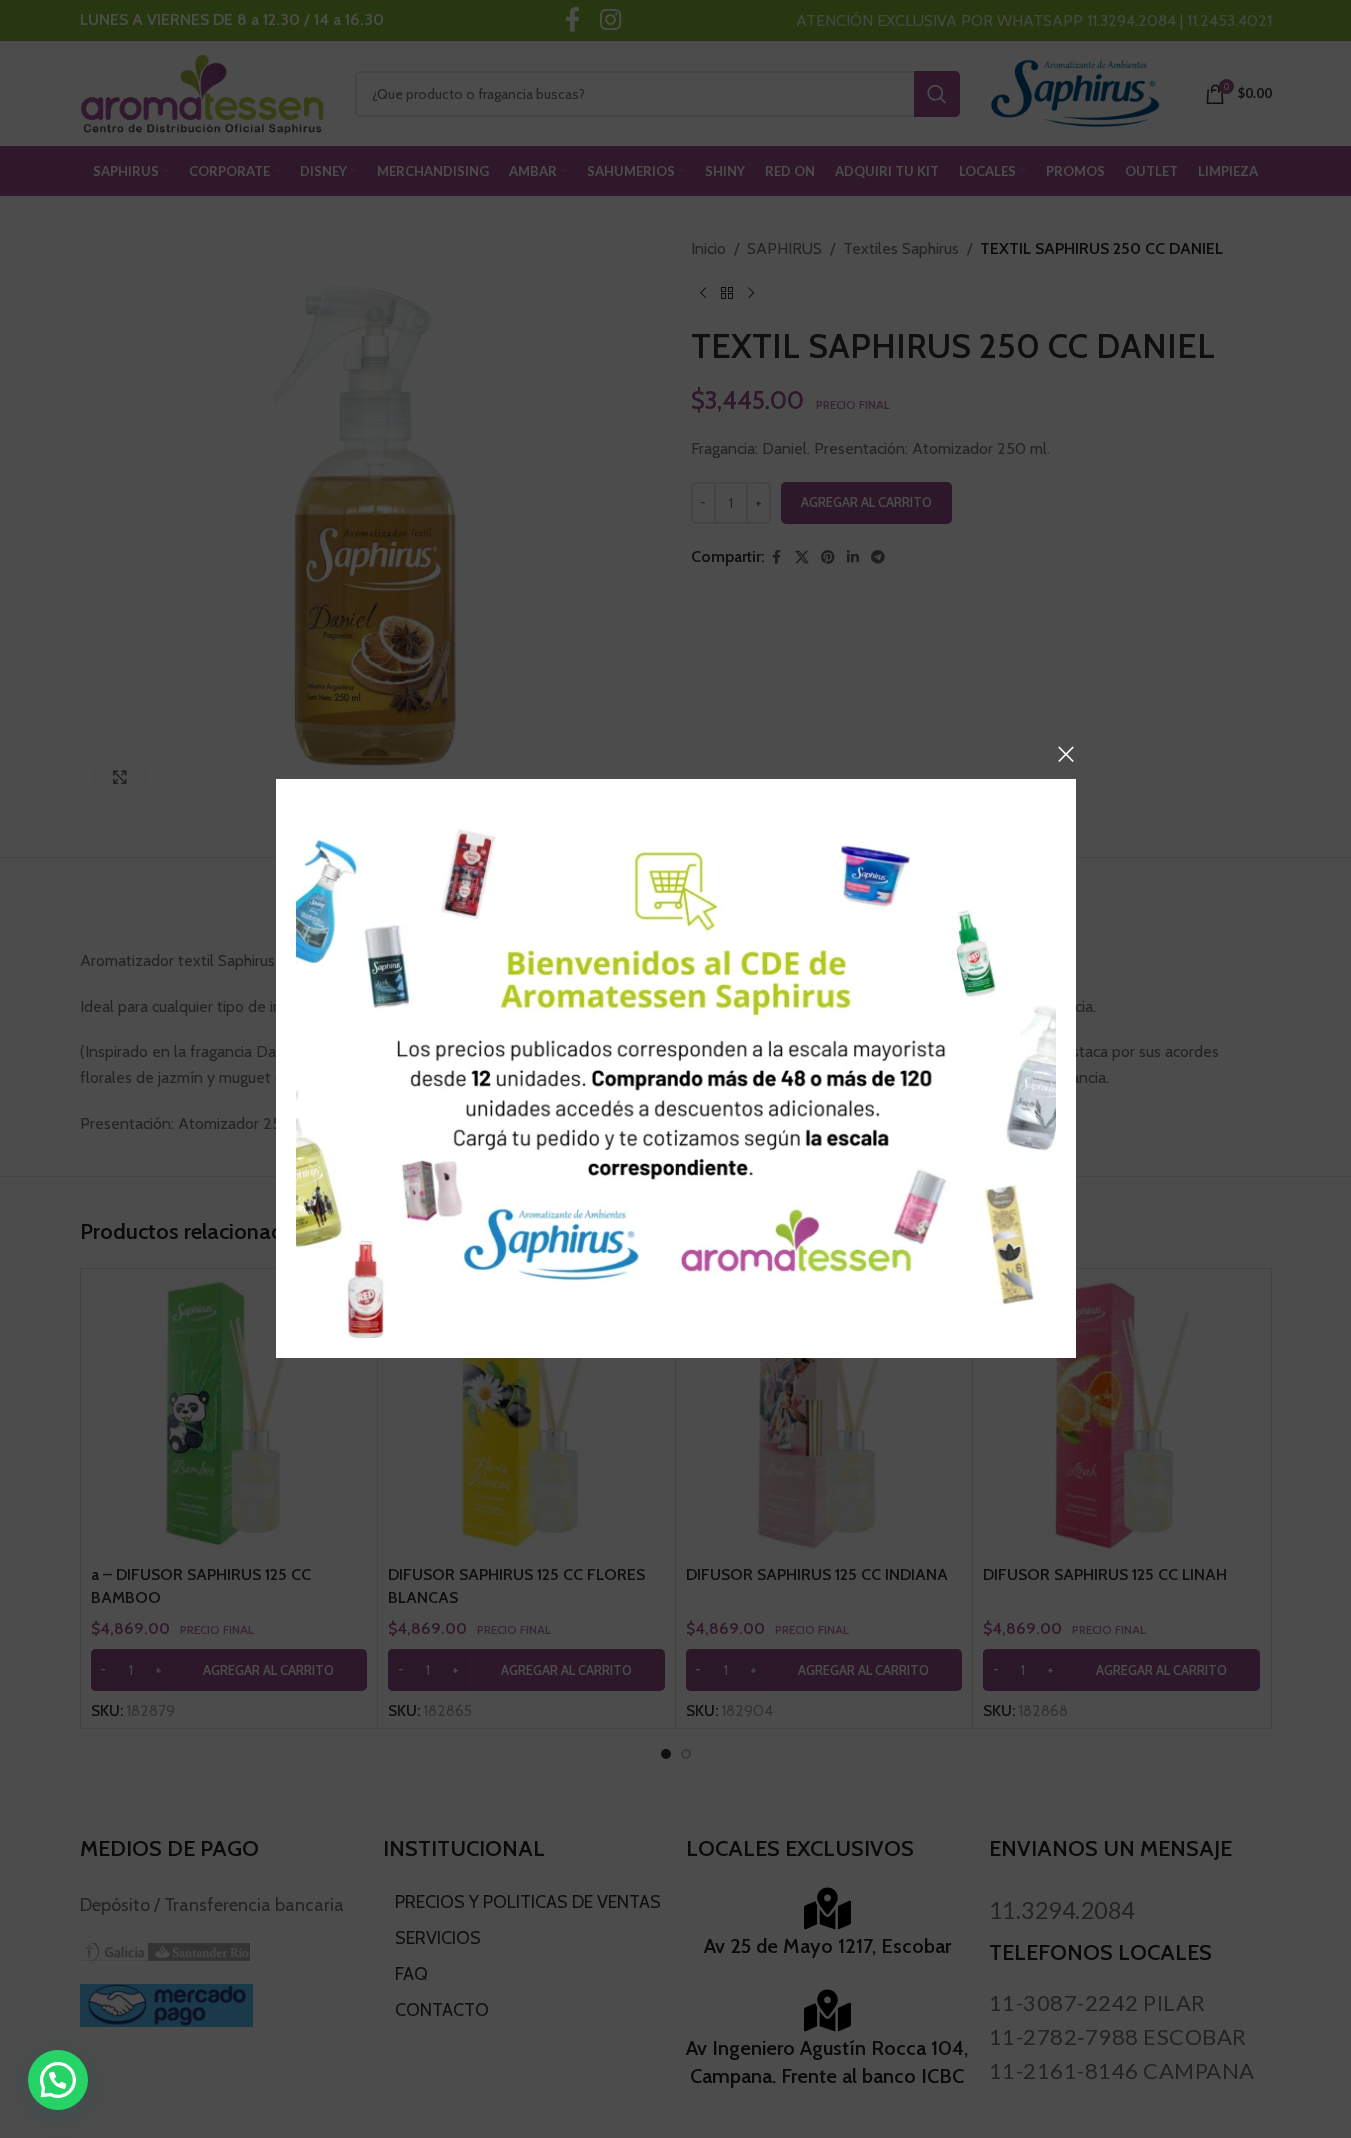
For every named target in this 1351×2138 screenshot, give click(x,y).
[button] (58, 2080)
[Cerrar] (1066, 754)
